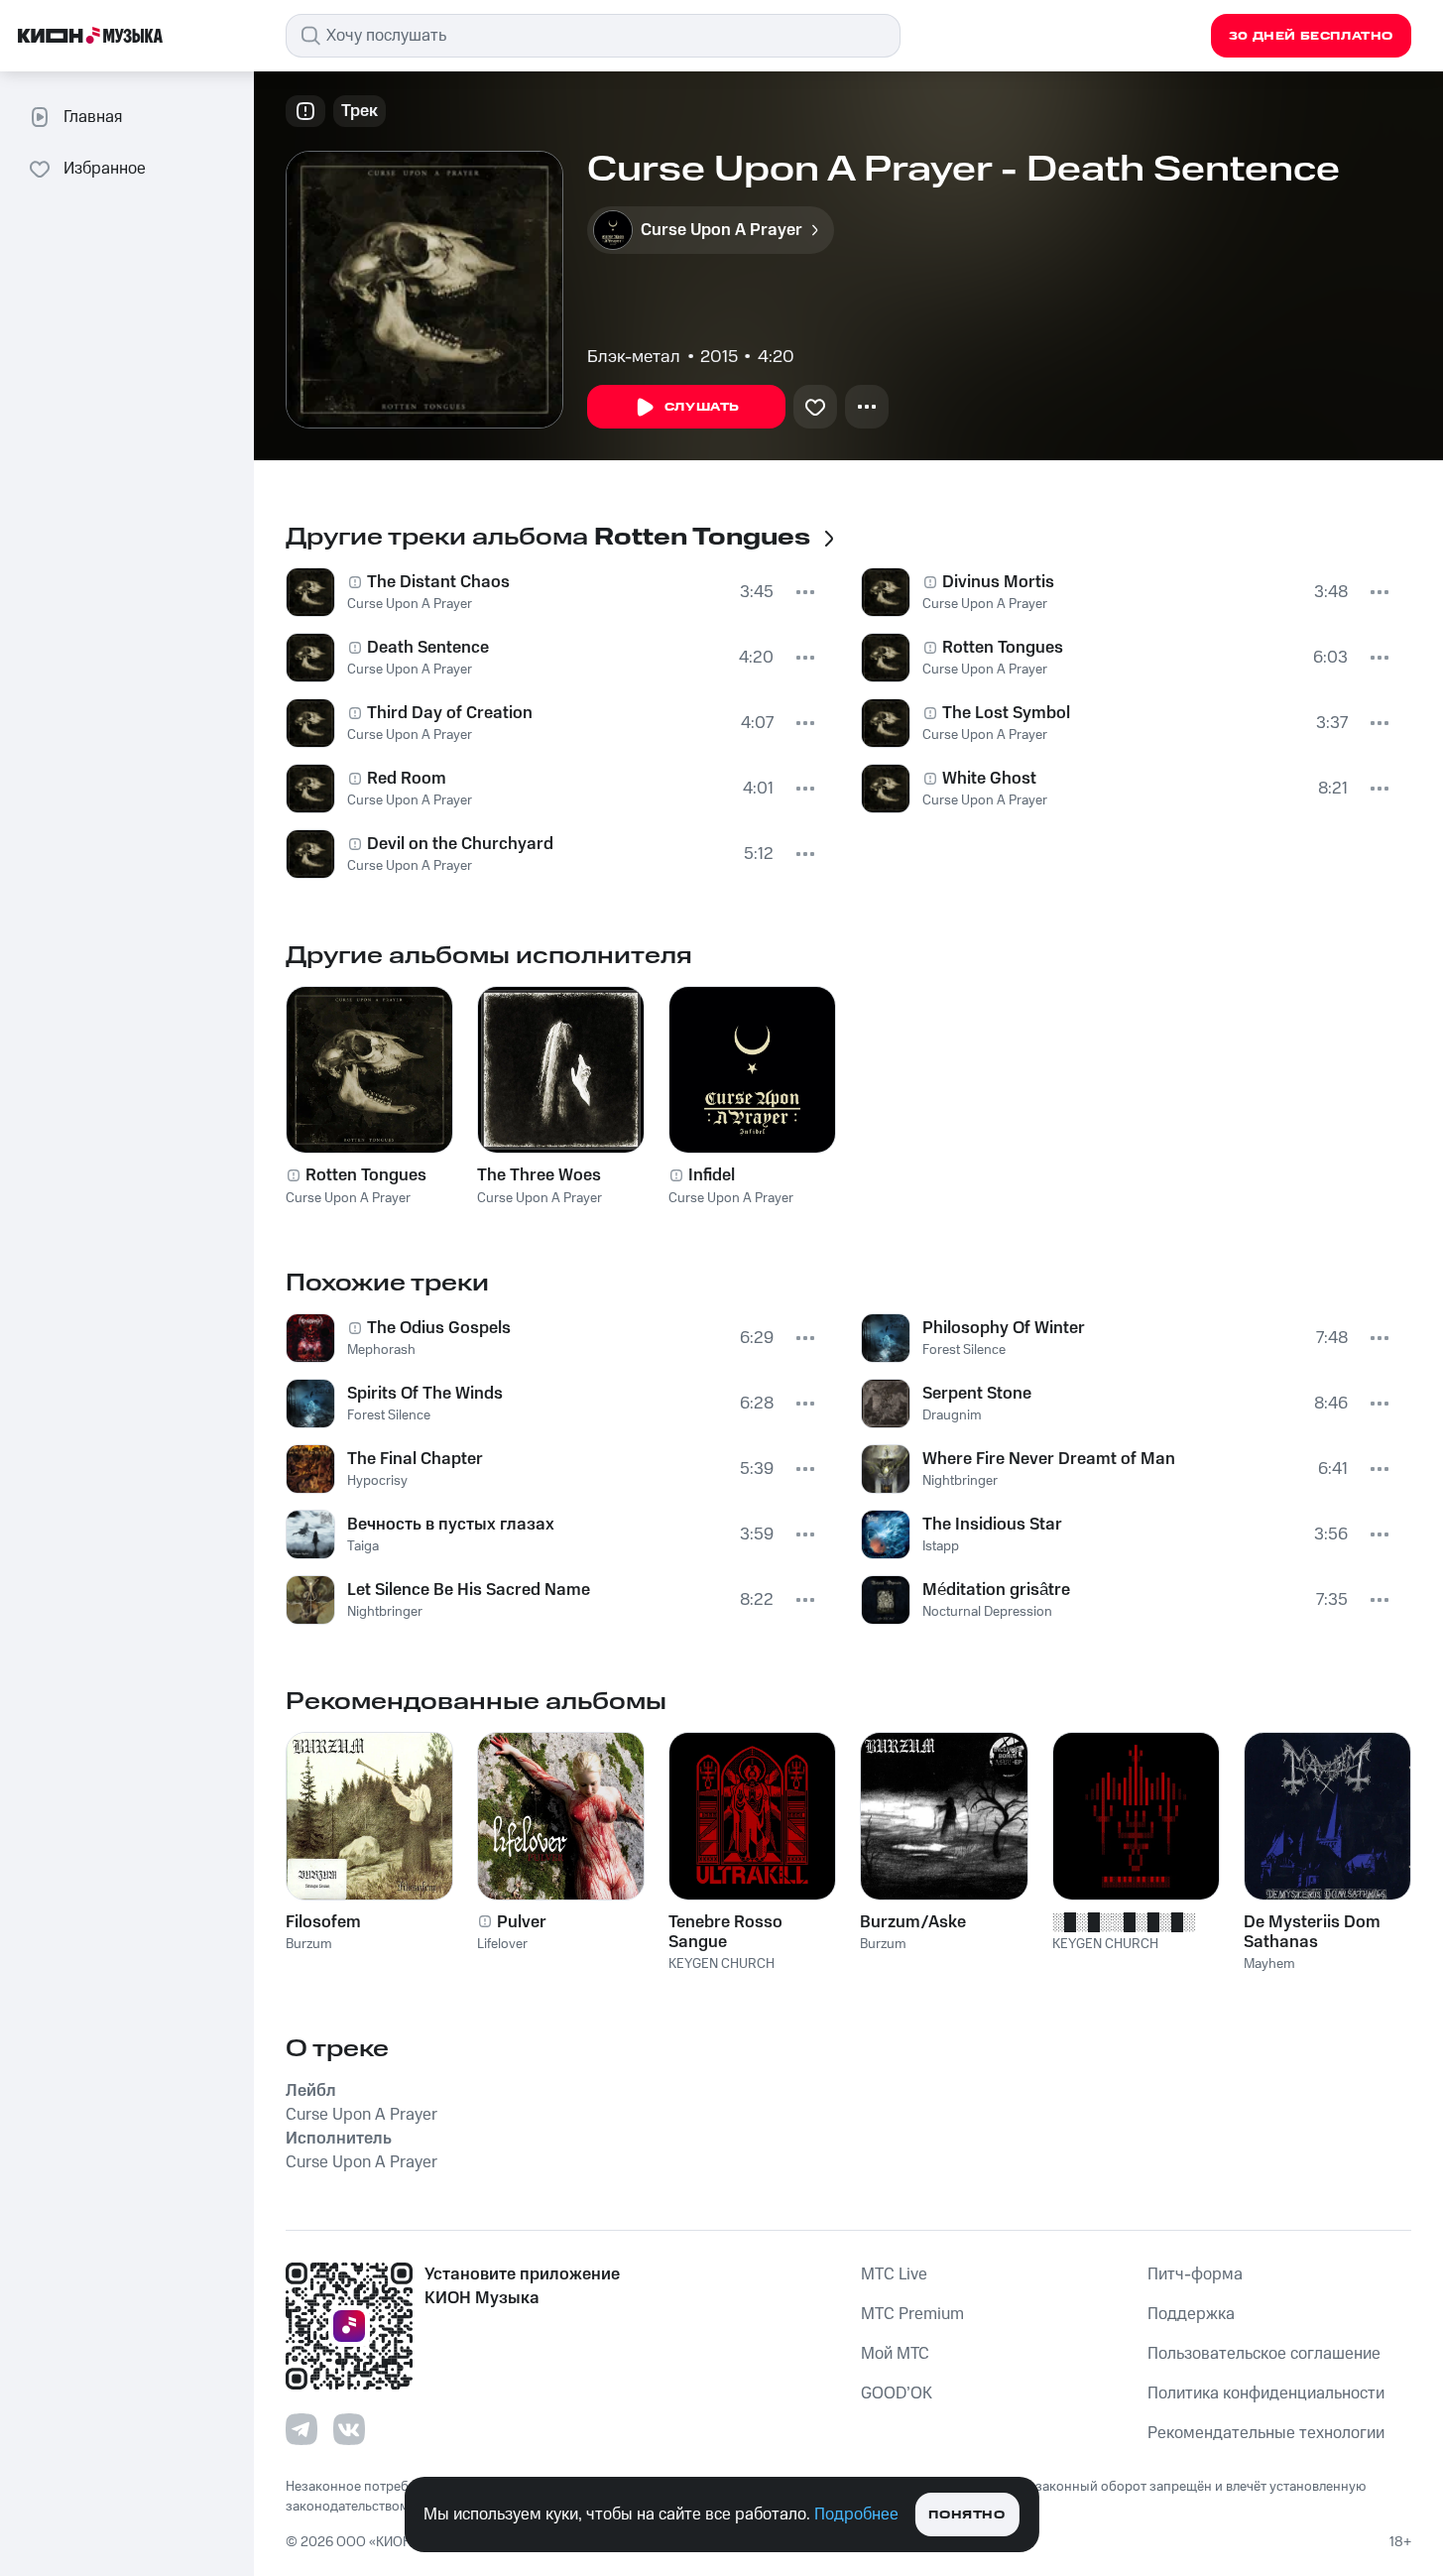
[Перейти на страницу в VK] (349, 2429)
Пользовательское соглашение (1264, 2354)
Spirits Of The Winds (425, 1394)
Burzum (309, 1944)
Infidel (712, 1175)
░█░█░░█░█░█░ (1124, 1922)
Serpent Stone (977, 1394)
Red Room (407, 779)
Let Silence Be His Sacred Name (469, 1590)
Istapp (941, 1546)
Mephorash (381, 1350)
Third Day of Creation (450, 713)
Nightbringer (385, 1612)
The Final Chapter (415, 1459)
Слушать (702, 407)
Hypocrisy (377, 1481)
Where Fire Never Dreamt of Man (1049, 1459)
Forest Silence (389, 1415)
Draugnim (952, 1415)
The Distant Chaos (438, 582)
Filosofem (323, 1922)
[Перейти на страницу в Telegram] (301, 2429)
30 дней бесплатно (1311, 36)
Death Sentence (428, 648)
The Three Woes (539, 1175)
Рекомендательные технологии (1266, 2433)
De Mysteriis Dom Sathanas (1312, 1932)
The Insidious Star (992, 1525)
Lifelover (502, 1944)
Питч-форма (1195, 2274)
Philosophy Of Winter (1004, 1328)
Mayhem (1269, 1964)
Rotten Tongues (1003, 648)
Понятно (966, 2515)
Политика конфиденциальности (1266, 2393)
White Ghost (989, 779)
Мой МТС (895, 2354)
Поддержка (1191, 2314)
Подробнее (856, 2515)
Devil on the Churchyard (460, 844)
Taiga (363, 1546)
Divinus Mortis (998, 582)
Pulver (522, 1922)
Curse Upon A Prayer (410, 604)
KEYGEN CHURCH (721, 1964)
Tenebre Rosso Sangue (725, 1932)
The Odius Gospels (439, 1328)
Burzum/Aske (913, 1922)
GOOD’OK (897, 2393)
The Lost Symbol (1006, 713)
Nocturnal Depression (987, 1612)
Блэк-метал (634, 357)
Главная (93, 117)
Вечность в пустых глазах (451, 1525)
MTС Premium (912, 2314)
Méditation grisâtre (996, 1590)
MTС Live (894, 2274)
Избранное (105, 169)
